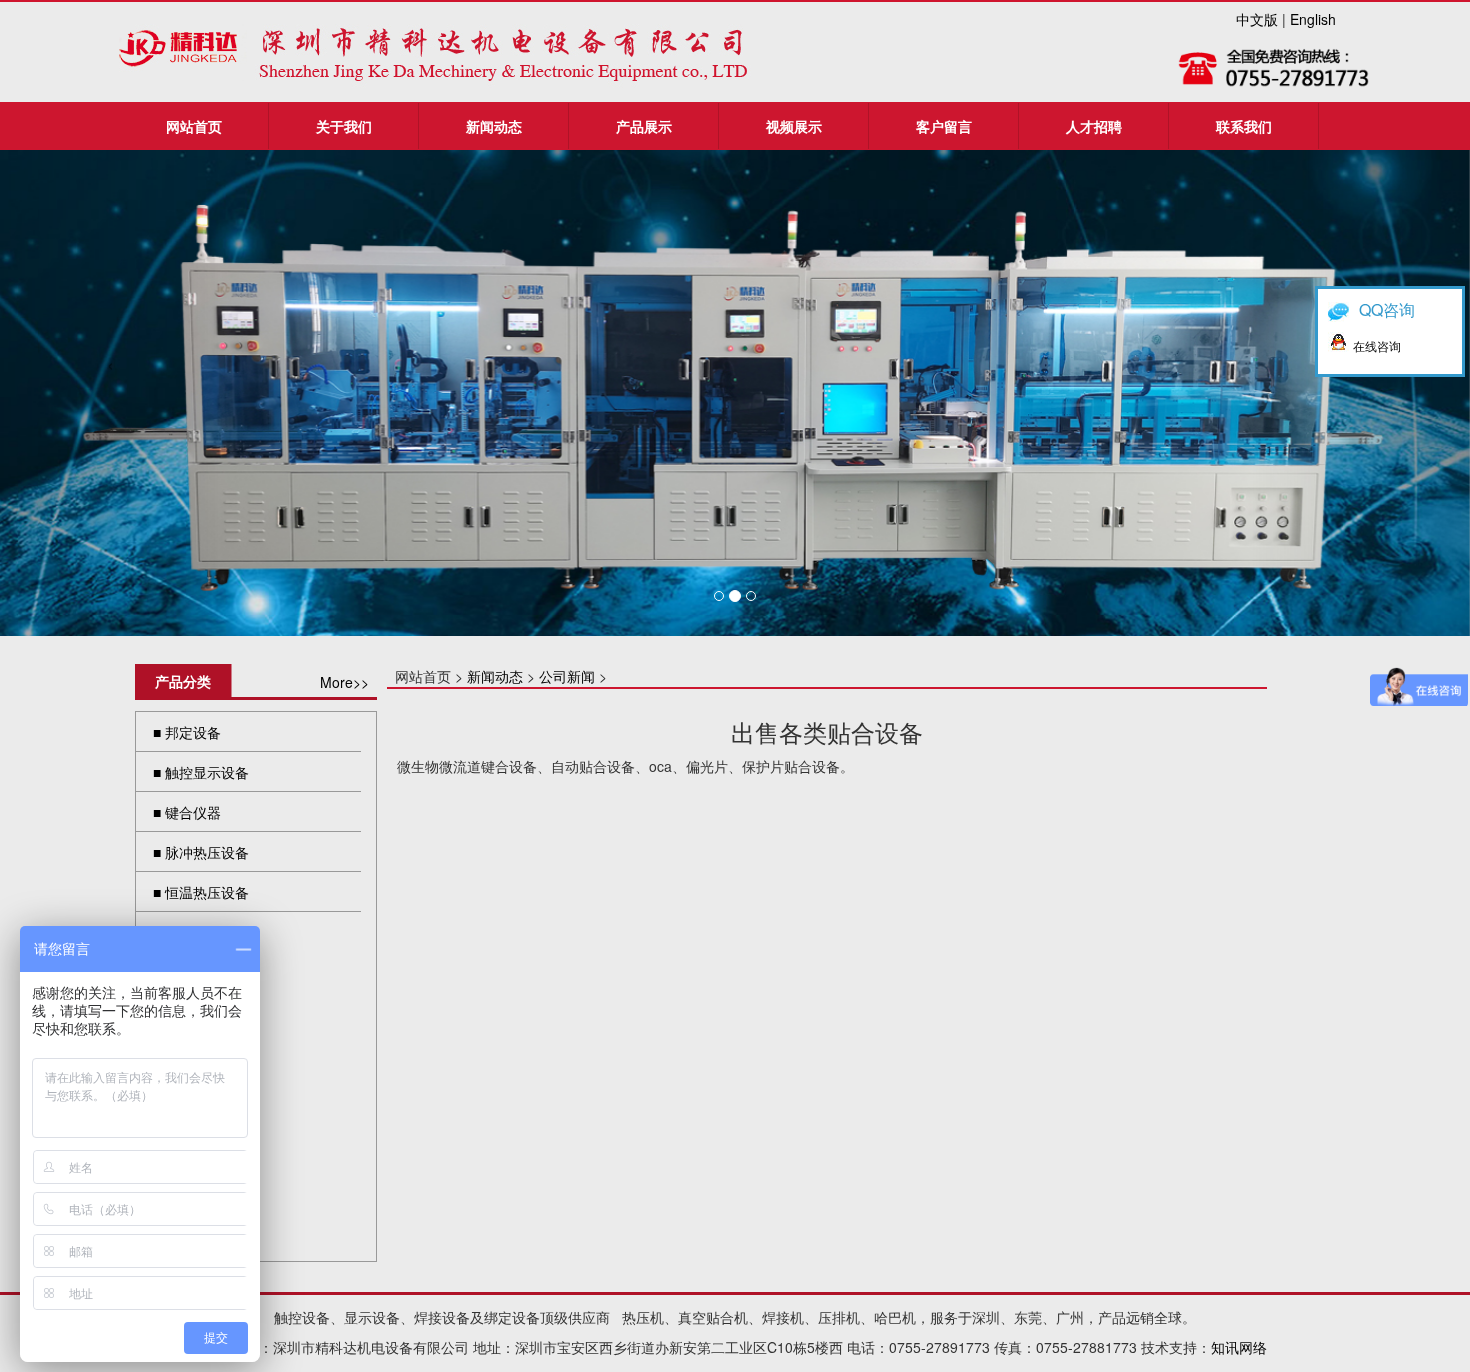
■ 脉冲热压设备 (201, 852)
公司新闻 (567, 676)
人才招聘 (1094, 126)
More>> (344, 682)
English (1313, 19)
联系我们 (1244, 126)
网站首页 (194, 126)
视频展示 (794, 126)
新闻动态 (494, 126)
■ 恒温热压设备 (201, 892)
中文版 (1257, 19)
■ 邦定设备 (187, 732)
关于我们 (344, 126)
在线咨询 (1377, 345)
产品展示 (644, 126)
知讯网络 (1239, 1347)
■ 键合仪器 (187, 812)
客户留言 (944, 126)
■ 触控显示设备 (201, 772)
